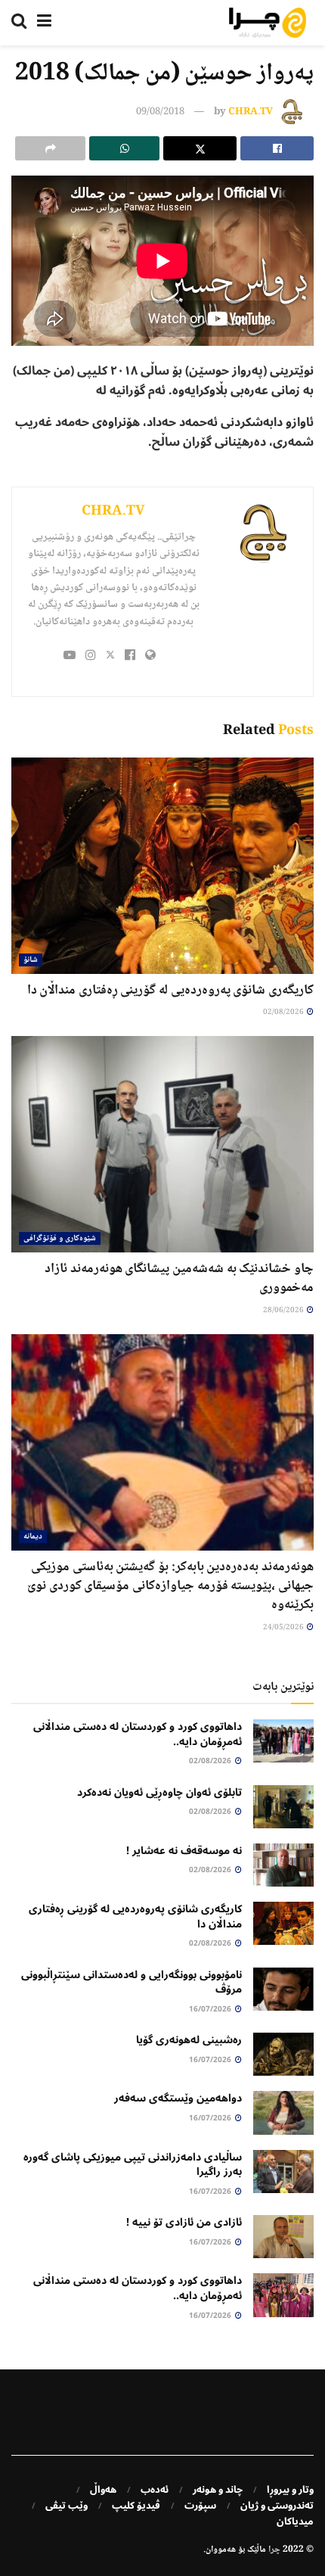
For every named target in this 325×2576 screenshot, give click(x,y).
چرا (274, 2550)
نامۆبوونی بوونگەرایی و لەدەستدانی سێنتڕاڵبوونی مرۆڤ (132, 1982)
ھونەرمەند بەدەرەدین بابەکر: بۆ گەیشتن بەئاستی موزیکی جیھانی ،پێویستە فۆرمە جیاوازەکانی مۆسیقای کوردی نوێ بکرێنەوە (170, 1586)
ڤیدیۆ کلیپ (136, 2506)
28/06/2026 (284, 1310)
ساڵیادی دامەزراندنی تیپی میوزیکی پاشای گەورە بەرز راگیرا (133, 2165)
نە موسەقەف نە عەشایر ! (184, 1851)
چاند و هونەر (218, 2490)
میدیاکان (295, 2522)
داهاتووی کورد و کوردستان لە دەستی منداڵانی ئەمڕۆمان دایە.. (138, 1734)
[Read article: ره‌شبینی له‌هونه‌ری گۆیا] (283, 2054)
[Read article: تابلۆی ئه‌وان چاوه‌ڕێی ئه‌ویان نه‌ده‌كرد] (283, 1807)
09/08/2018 (160, 112)
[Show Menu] (44, 23)
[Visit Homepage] (268, 23)
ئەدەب (155, 2490)
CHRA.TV (251, 112)
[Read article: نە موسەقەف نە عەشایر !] (283, 1865)
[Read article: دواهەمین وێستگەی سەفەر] (283, 2112)
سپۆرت (200, 2506)
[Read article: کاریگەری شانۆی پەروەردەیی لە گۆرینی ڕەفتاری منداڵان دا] (162, 866)
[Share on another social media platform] (50, 148)
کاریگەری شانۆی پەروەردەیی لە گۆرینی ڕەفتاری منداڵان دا (170, 991)
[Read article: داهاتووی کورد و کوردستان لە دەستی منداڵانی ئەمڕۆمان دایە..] (283, 1741)
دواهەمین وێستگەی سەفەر (178, 2098)
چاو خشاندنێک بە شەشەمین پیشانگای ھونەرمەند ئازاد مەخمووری (179, 1279)
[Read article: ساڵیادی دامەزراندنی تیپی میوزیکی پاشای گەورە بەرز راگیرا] (283, 2172)
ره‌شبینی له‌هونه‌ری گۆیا (189, 2040)
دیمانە (33, 1537)
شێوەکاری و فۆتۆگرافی (60, 1238)
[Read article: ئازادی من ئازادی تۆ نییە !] (283, 2237)
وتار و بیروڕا (290, 2490)
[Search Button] (19, 23)
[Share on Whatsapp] (124, 148)
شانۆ (31, 960)
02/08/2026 (284, 1012)
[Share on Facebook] (277, 148)
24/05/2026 (284, 1627)
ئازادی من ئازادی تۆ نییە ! (184, 2222)
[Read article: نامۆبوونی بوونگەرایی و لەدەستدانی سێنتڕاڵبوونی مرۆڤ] (283, 1989)
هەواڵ (103, 2490)
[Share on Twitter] (200, 148)
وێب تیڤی (67, 2506)
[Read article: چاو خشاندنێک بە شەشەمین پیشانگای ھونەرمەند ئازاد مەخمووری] (162, 1144)
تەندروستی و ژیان (277, 2506)
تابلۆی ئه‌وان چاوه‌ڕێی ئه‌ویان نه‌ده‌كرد (159, 1792)
